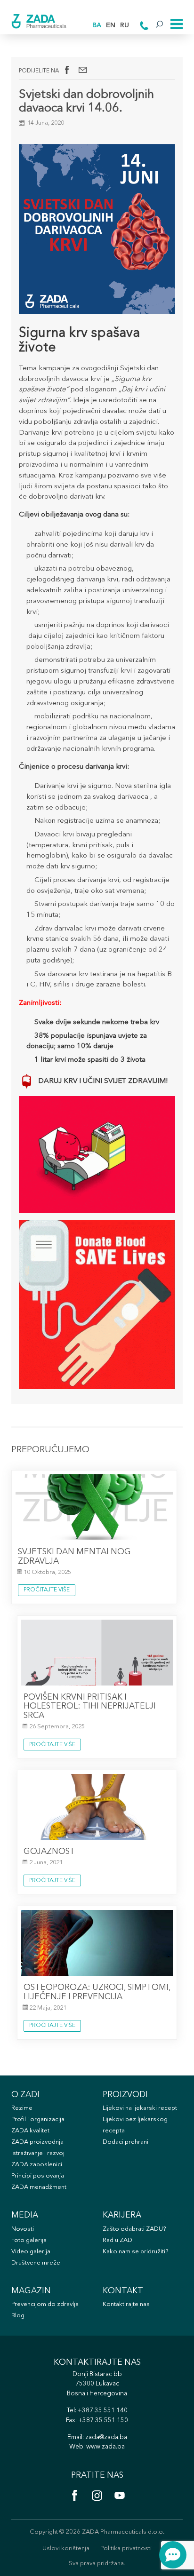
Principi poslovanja (38, 2176)
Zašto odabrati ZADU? (134, 2229)
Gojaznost (49, 1852)
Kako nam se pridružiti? (135, 2252)
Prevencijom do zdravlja (45, 2304)
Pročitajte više (47, 1590)
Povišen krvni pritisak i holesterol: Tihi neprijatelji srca (90, 1707)
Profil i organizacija (38, 2119)
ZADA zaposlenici (37, 2165)
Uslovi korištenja (66, 2548)
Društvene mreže (36, 2263)
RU (125, 26)
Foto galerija (29, 2240)
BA (97, 26)
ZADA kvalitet (30, 2131)
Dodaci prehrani (125, 2142)
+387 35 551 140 (103, 2411)
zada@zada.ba (106, 2437)
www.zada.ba (105, 2447)
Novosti (23, 2229)
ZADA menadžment (39, 2187)
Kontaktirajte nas (126, 2304)
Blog (18, 2316)
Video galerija (31, 2252)
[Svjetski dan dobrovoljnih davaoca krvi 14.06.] (83, 70)
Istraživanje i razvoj (38, 2153)
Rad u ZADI (118, 2240)
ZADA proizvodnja (37, 2142)
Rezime (22, 2108)
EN (111, 26)
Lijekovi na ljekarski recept (140, 2108)
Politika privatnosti (126, 2548)
